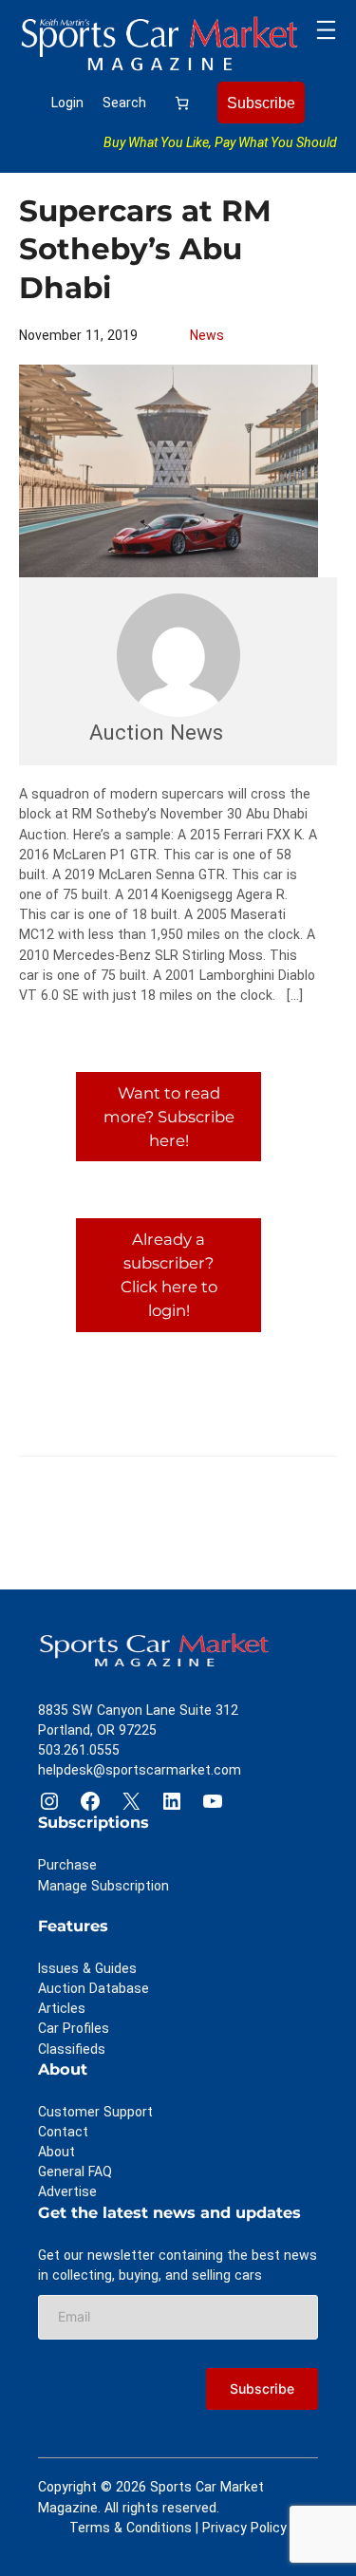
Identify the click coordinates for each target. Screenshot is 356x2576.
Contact (63, 2132)
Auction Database (94, 1988)
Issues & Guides (87, 1968)
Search (124, 103)
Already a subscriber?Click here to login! (169, 1274)
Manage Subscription (103, 1886)
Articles (62, 2008)
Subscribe (261, 103)
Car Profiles (74, 2028)
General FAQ (75, 2172)
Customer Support (95, 2112)
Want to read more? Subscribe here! (169, 1117)
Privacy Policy (244, 2528)
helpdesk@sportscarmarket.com (140, 1770)
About (56, 2152)
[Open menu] (326, 30)
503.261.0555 (79, 1750)
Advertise (67, 2191)
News (207, 335)
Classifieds (72, 2049)
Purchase (67, 1865)
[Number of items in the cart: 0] (182, 103)
